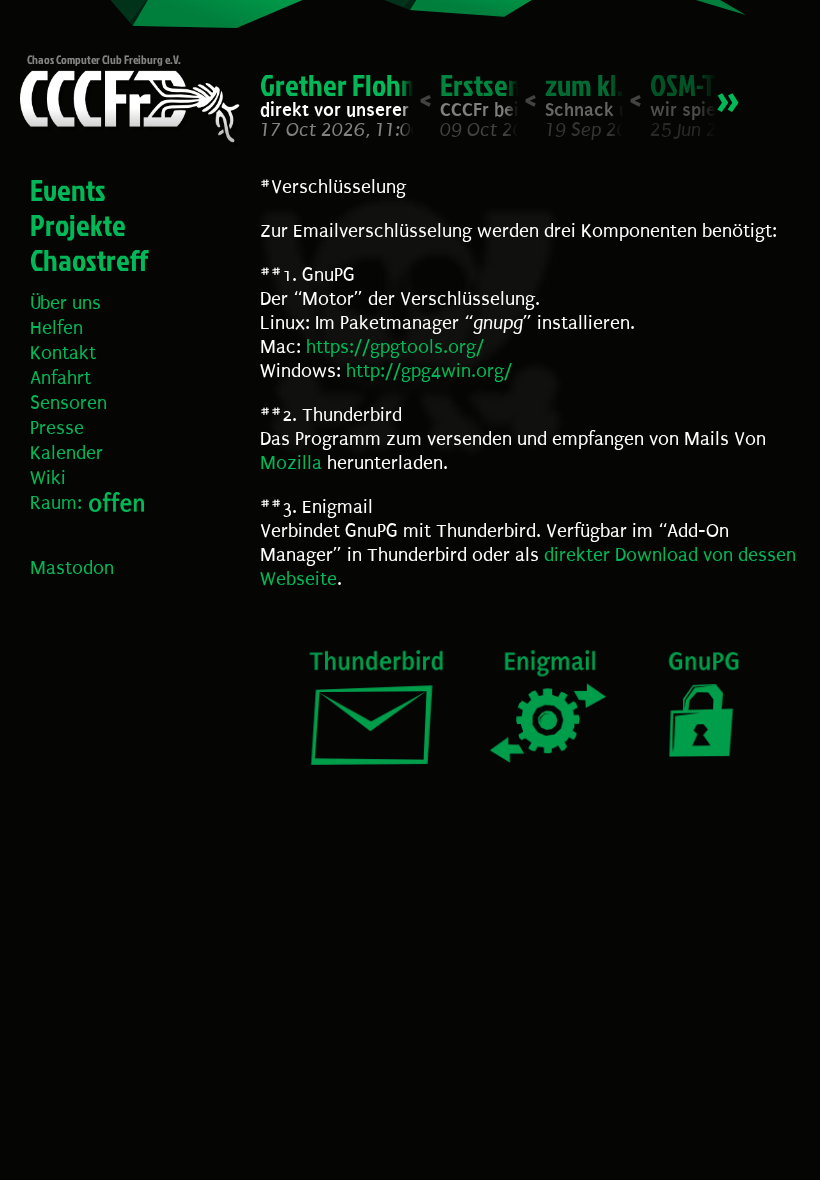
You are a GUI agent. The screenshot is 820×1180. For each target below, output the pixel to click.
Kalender (66, 453)
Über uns (65, 303)
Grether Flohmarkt (364, 85)
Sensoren (68, 403)
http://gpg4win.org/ (429, 371)
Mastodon (72, 568)
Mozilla (291, 463)
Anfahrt (60, 378)
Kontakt (63, 353)
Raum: (56, 503)
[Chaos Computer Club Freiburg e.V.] (125, 110)
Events (68, 190)
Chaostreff (89, 260)
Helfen (56, 328)
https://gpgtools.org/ (395, 347)
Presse (57, 428)
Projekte (78, 225)
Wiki (48, 478)
